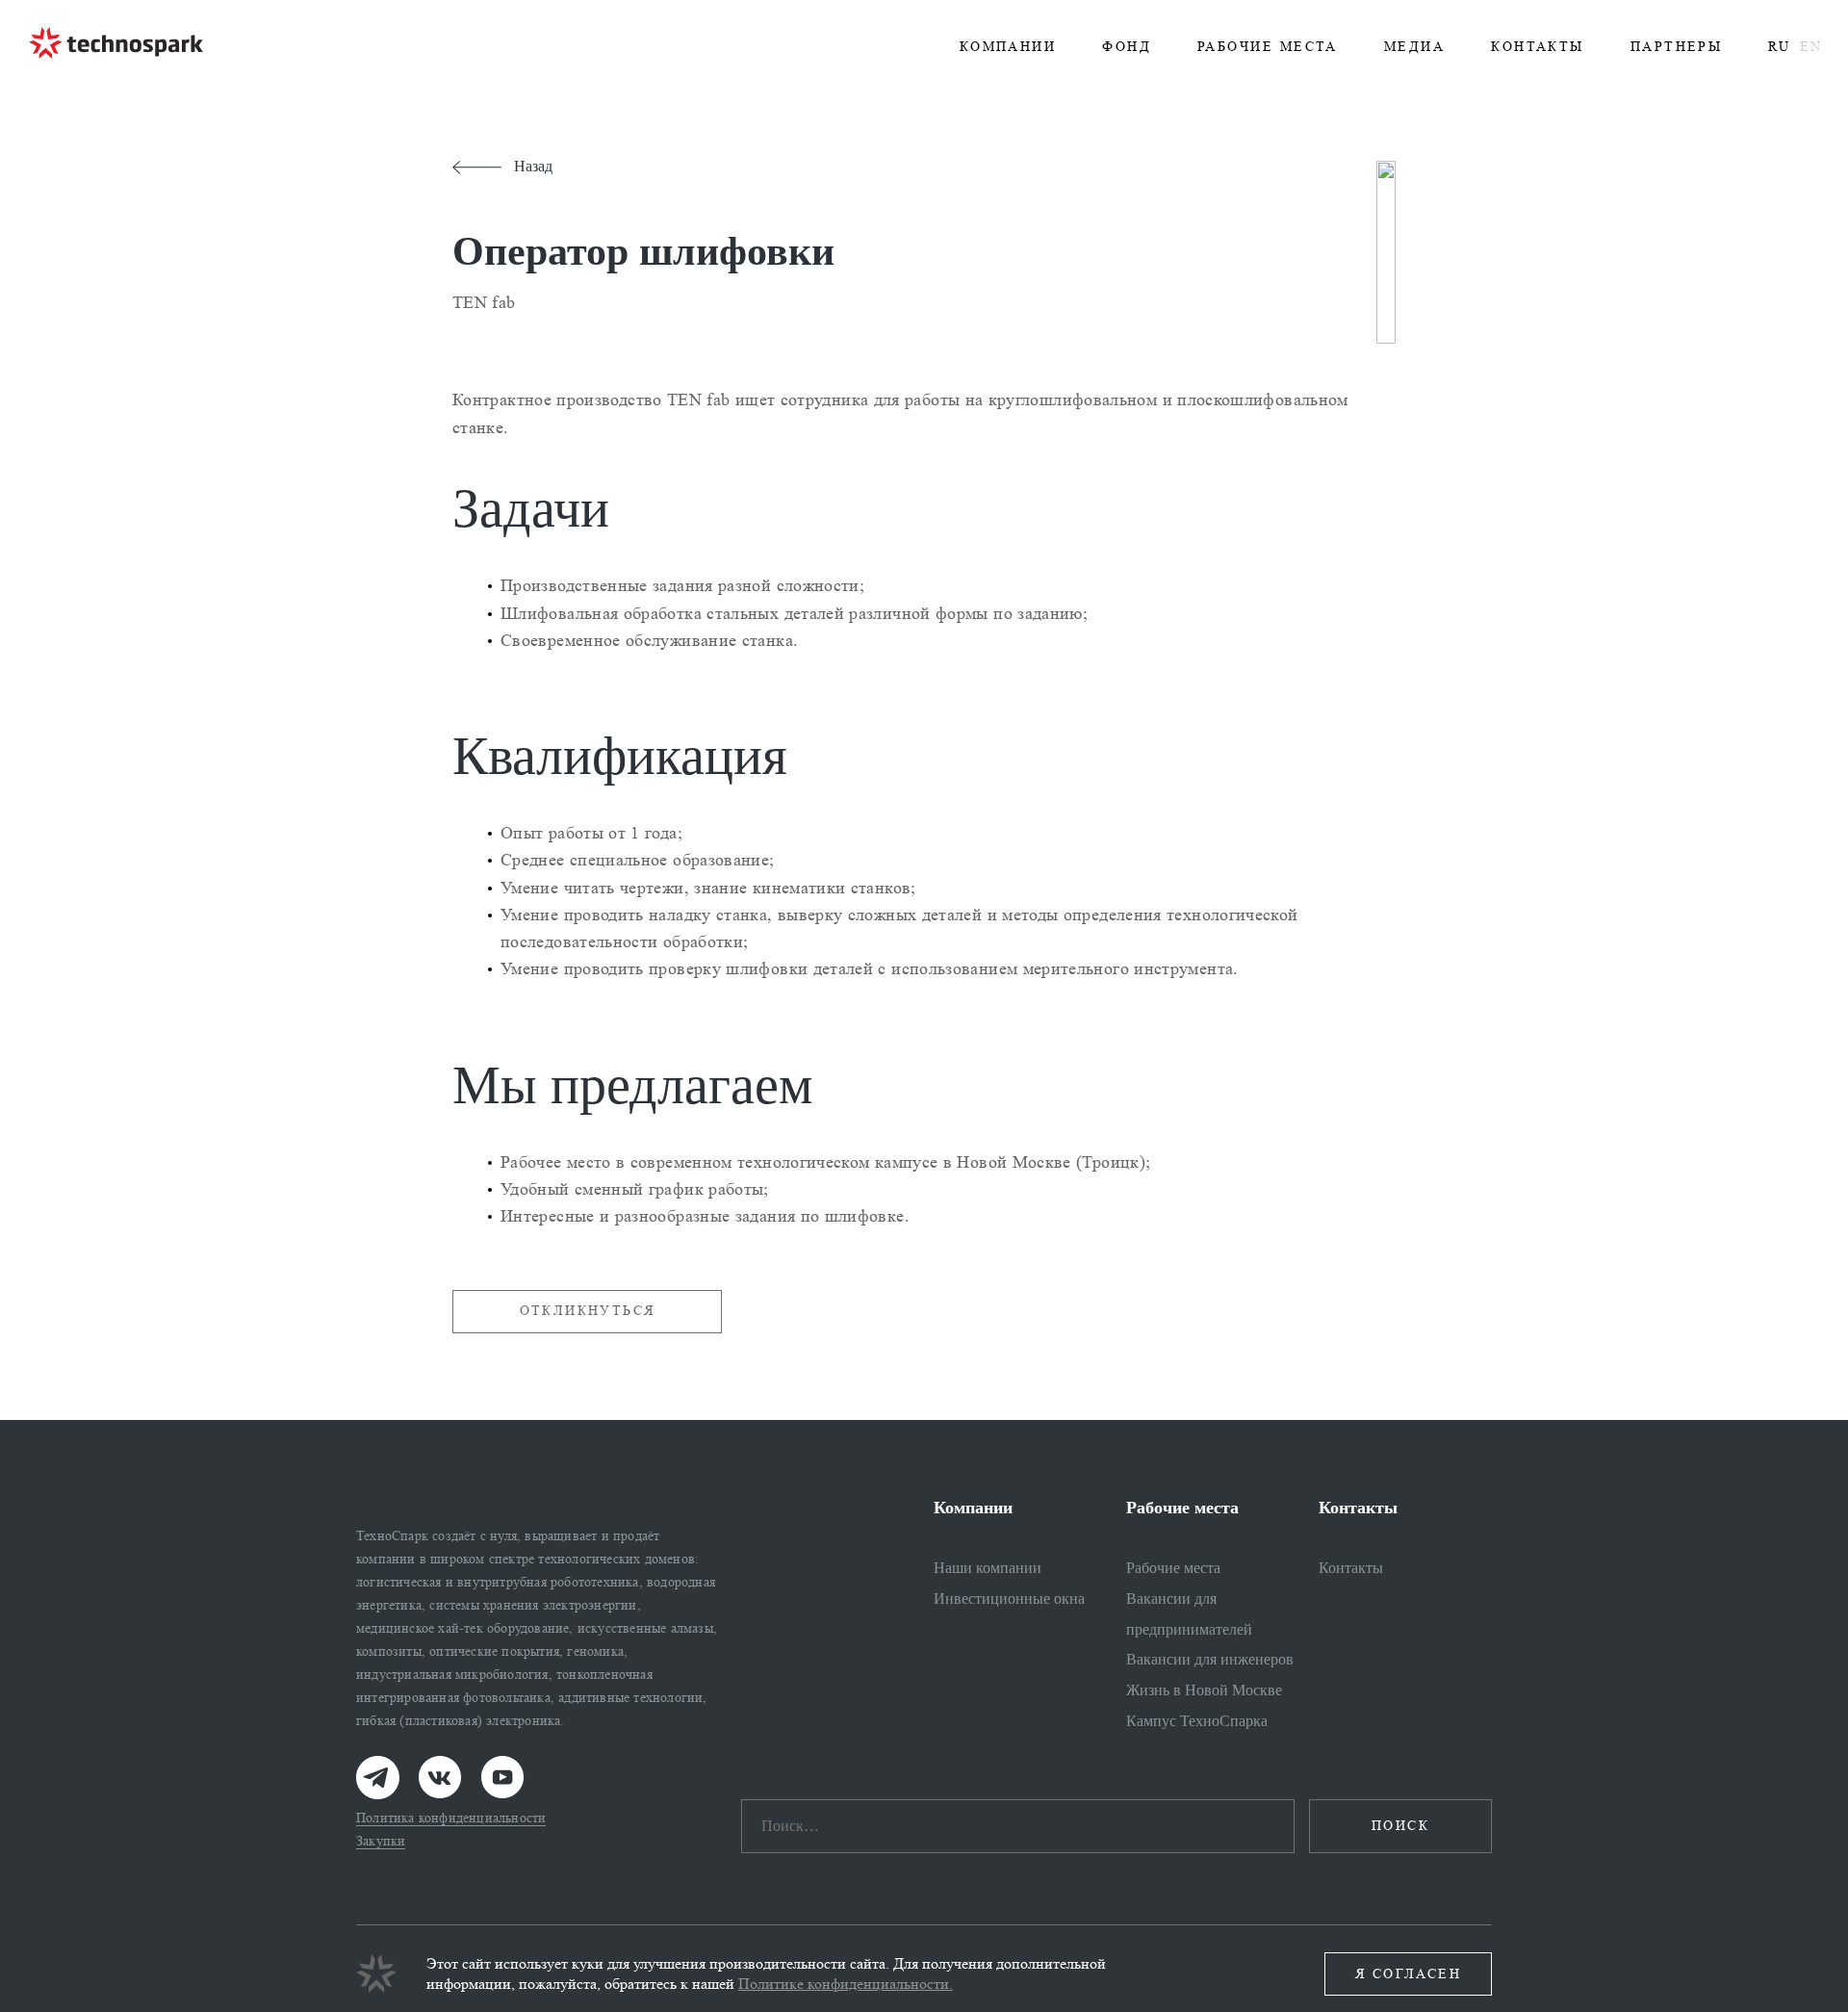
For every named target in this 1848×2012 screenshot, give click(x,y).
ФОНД (1127, 47)
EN (1810, 47)
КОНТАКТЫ (1538, 47)
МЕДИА (1414, 47)
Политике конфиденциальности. (846, 1984)
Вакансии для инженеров (1210, 1659)
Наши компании (988, 1568)
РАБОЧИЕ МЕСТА (1268, 47)
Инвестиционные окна (1009, 1599)
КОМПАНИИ (1008, 47)
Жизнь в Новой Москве (1204, 1690)
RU (1779, 47)
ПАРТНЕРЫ (1677, 47)
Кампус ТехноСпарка (1197, 1721)
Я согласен (1408, 1974)
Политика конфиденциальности (451, 1818)
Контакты (1351, 1568)
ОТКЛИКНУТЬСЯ (588, 1311)
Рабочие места (1173, 1568)
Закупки (381, 1841)
